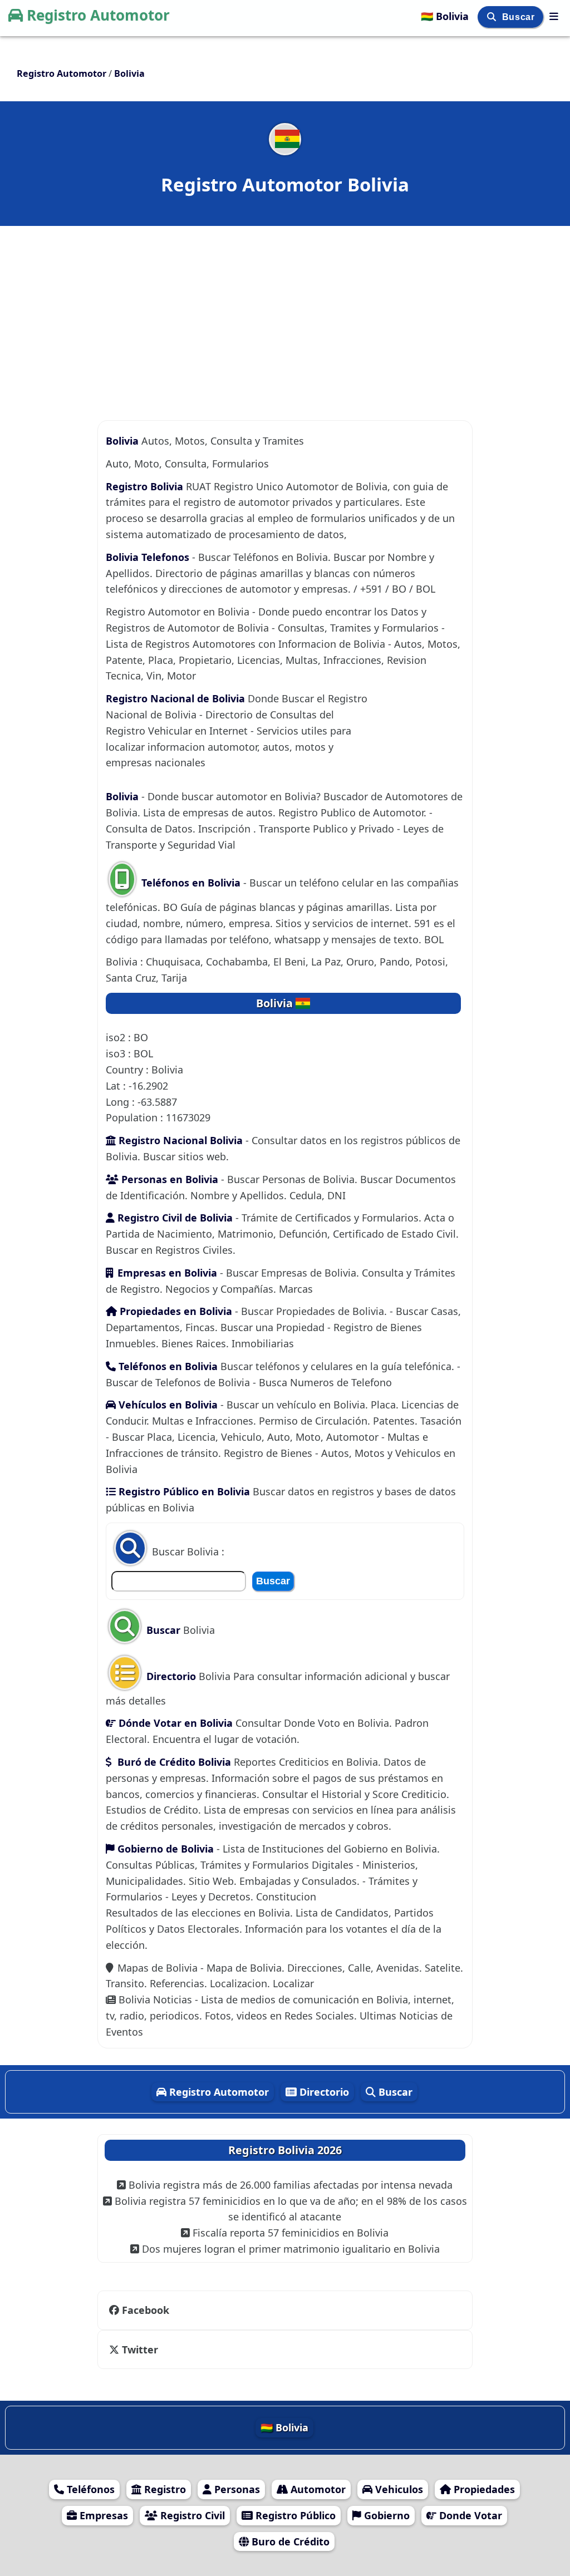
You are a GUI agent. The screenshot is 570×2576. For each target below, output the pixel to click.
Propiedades (483, 2489)
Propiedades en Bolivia (176, 1311)
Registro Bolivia (144, 486)
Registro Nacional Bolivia (179, 1140)
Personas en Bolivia (168, 1179)
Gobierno (385, 2515)
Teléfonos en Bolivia (191, 883)
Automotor (317, 2489)
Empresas (102, 2515)
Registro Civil (191, 2515)
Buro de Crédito (289, 2541)
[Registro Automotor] (554, 16)
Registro (164, 2489)
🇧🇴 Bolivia (446, 16)
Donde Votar (469, 2515)
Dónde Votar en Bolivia (174, 1723)
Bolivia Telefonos (148, 557)
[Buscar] (493, 17)
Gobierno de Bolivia (166, 1849)
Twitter (140, 2350)
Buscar (520, 17)
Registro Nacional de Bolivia (177, 698)
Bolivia (122, 441)
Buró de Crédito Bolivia (173, 1762)
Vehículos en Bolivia (167, 1405)
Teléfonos (89, 2489)
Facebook (146, 2310)
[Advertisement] (285, 307)
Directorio (170, 1676)
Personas (236, 2489)
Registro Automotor (98, 15)
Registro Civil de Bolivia (174, 1218)
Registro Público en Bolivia (183, 1491)
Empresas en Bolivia (167, 1273)
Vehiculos (398, 2489)
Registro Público (294, 2515)
